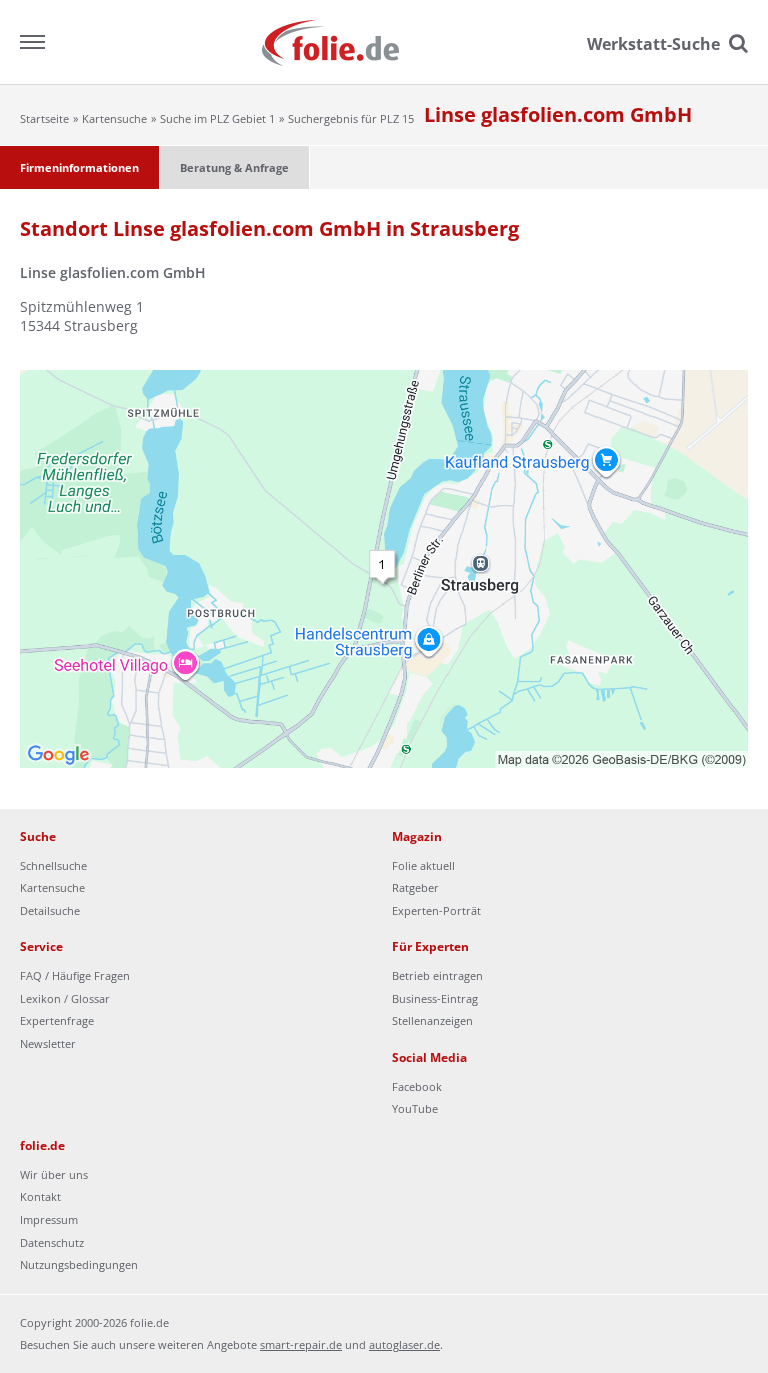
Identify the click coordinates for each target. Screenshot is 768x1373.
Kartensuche (114, 118)
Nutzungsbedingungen (79, 1264)
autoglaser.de (404, 1344)
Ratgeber (415, 887)
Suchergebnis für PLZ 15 (351, 118)
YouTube (415, 1108)
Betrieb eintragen (437, 975)
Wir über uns (54, 1174)
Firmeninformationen (79, 167)
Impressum (49, 1219)
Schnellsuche (53, 865)
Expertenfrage (57, 1020)
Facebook (417, 1086)
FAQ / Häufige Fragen (75, 975)
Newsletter (48, 1043)
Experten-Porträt (436, 910)
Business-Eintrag (435, 998)
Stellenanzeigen (432, 1020)
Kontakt (40, 1196)
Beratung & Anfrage (234, 167)
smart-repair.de (301, 1344)
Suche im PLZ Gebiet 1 (217, 118)
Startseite (44, 118)
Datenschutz (52, 1242)
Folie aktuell (423, 865)
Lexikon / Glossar (65, 998)
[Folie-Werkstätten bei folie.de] (384, 41)
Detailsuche (50, 910)
